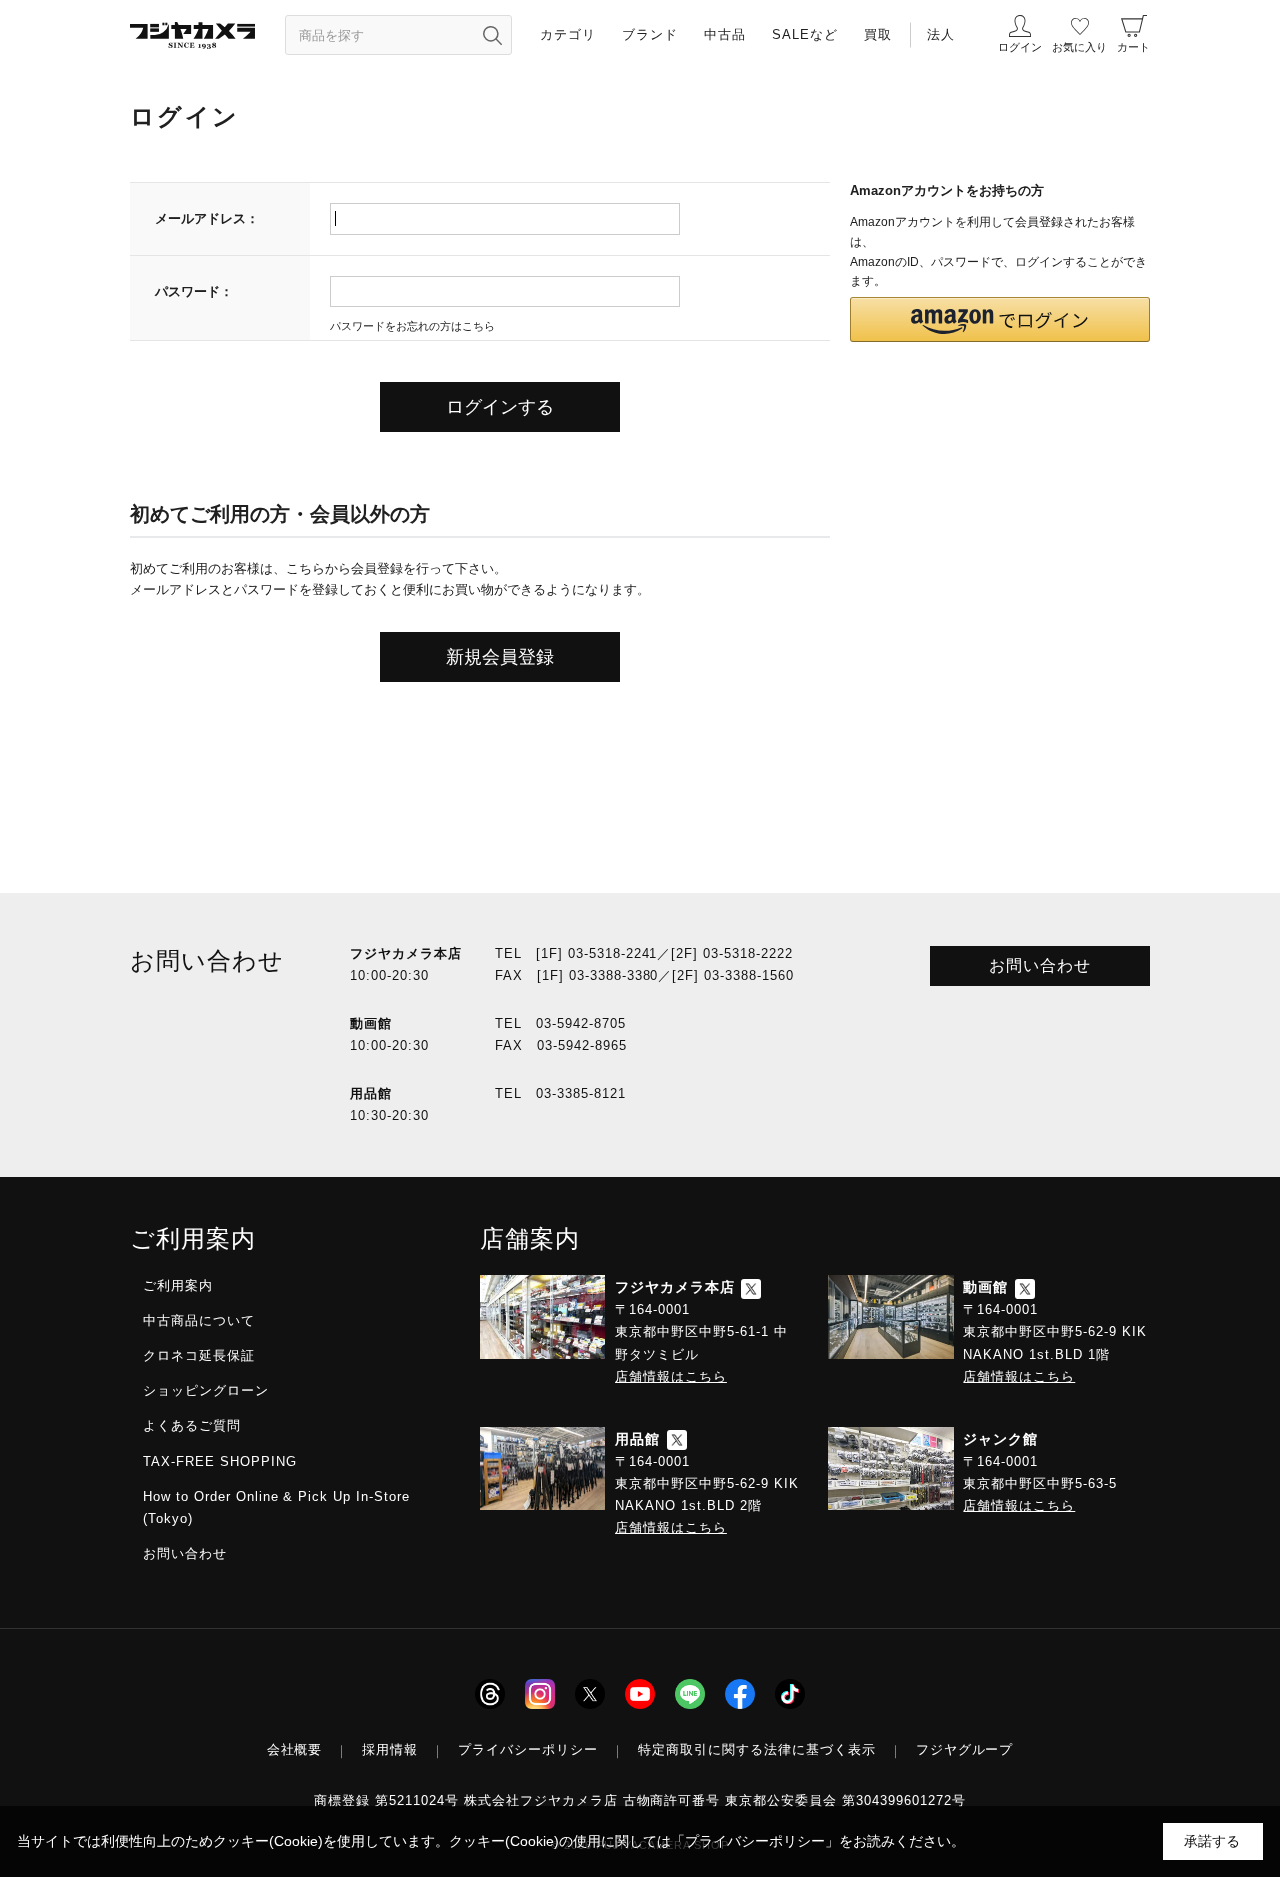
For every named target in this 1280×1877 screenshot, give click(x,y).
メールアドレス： (207, 218)
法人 (941, 34)
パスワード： (194, 291)
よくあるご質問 (192, 1425)
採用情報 (390, 1749)
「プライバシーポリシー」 (755, 1841)
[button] (1000, 319)
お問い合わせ (1040, 965)
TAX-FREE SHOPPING (220, 1461)
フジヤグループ (965, 1749)
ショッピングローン (206, 1390)
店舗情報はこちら (671, 1376)
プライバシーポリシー (528, 1749)
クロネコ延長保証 (199, 1355)
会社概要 (295, 1749)
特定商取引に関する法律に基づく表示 (757, 1749)
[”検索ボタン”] (492, 35)
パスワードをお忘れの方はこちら (412, 326)
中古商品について (199, 1320)
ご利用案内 (178, 1285)
